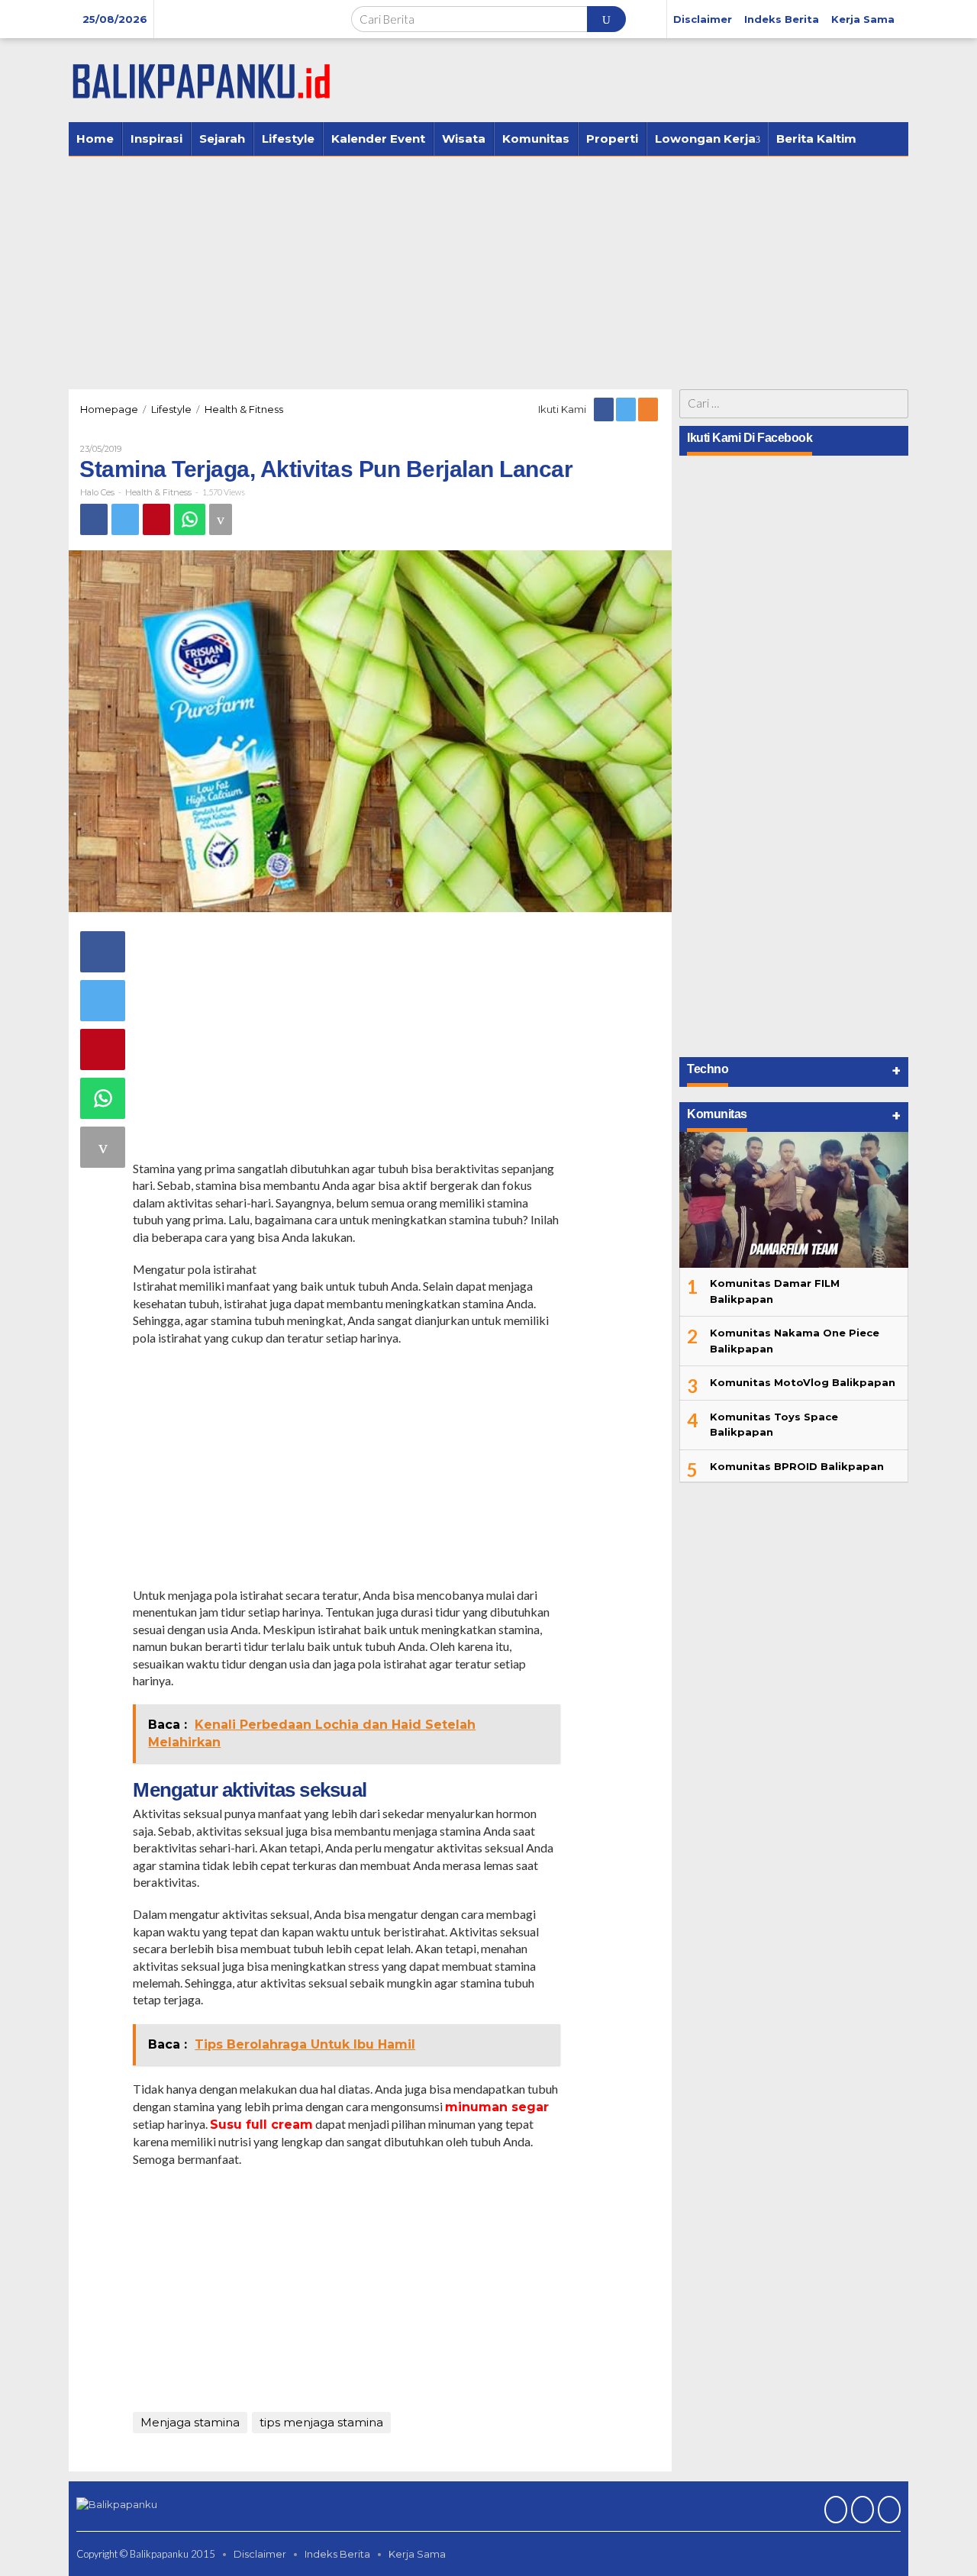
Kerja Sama (417, 2554)
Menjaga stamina (190, 2422)
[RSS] (649, 409)
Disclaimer (260, 2554)
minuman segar (497, 2107)
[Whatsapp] (190, 519)
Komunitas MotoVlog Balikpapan (803, 1382)
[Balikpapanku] (202, 79)
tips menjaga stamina (321, 2422)
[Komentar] (221, 519)
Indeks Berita (337, 2554)
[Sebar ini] (94, 519)
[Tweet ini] (125, 519)
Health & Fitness (158, 492)
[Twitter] (627, 409)
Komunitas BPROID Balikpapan (797, 1466)
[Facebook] (605, 409)
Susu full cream (261, 2125)
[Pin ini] (156, 519)
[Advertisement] (488, 271)
